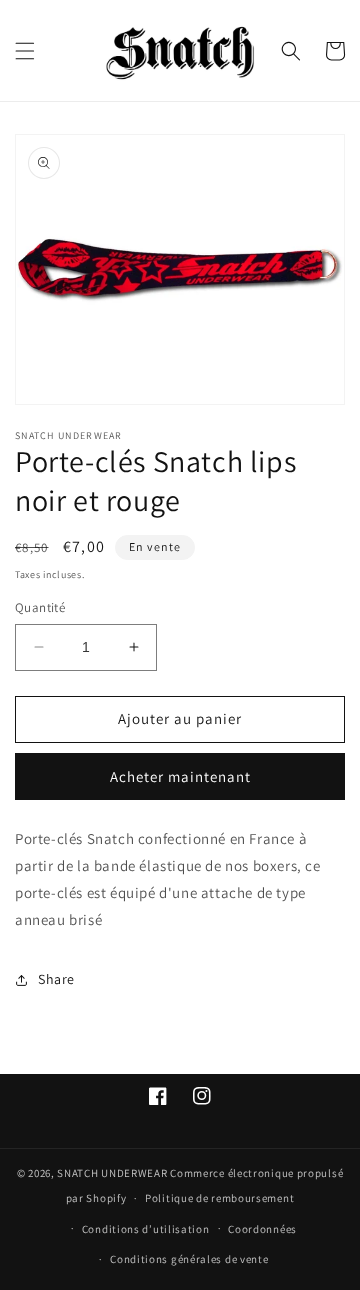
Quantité (40, 607)
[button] (25, 51)
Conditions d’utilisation (146, 1229)
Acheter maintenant (180, 776)
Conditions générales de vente (189, 1259)
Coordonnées (262, 1229)
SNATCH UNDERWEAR (112, 1173)
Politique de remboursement (219, 1198)
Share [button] (56, 979)
